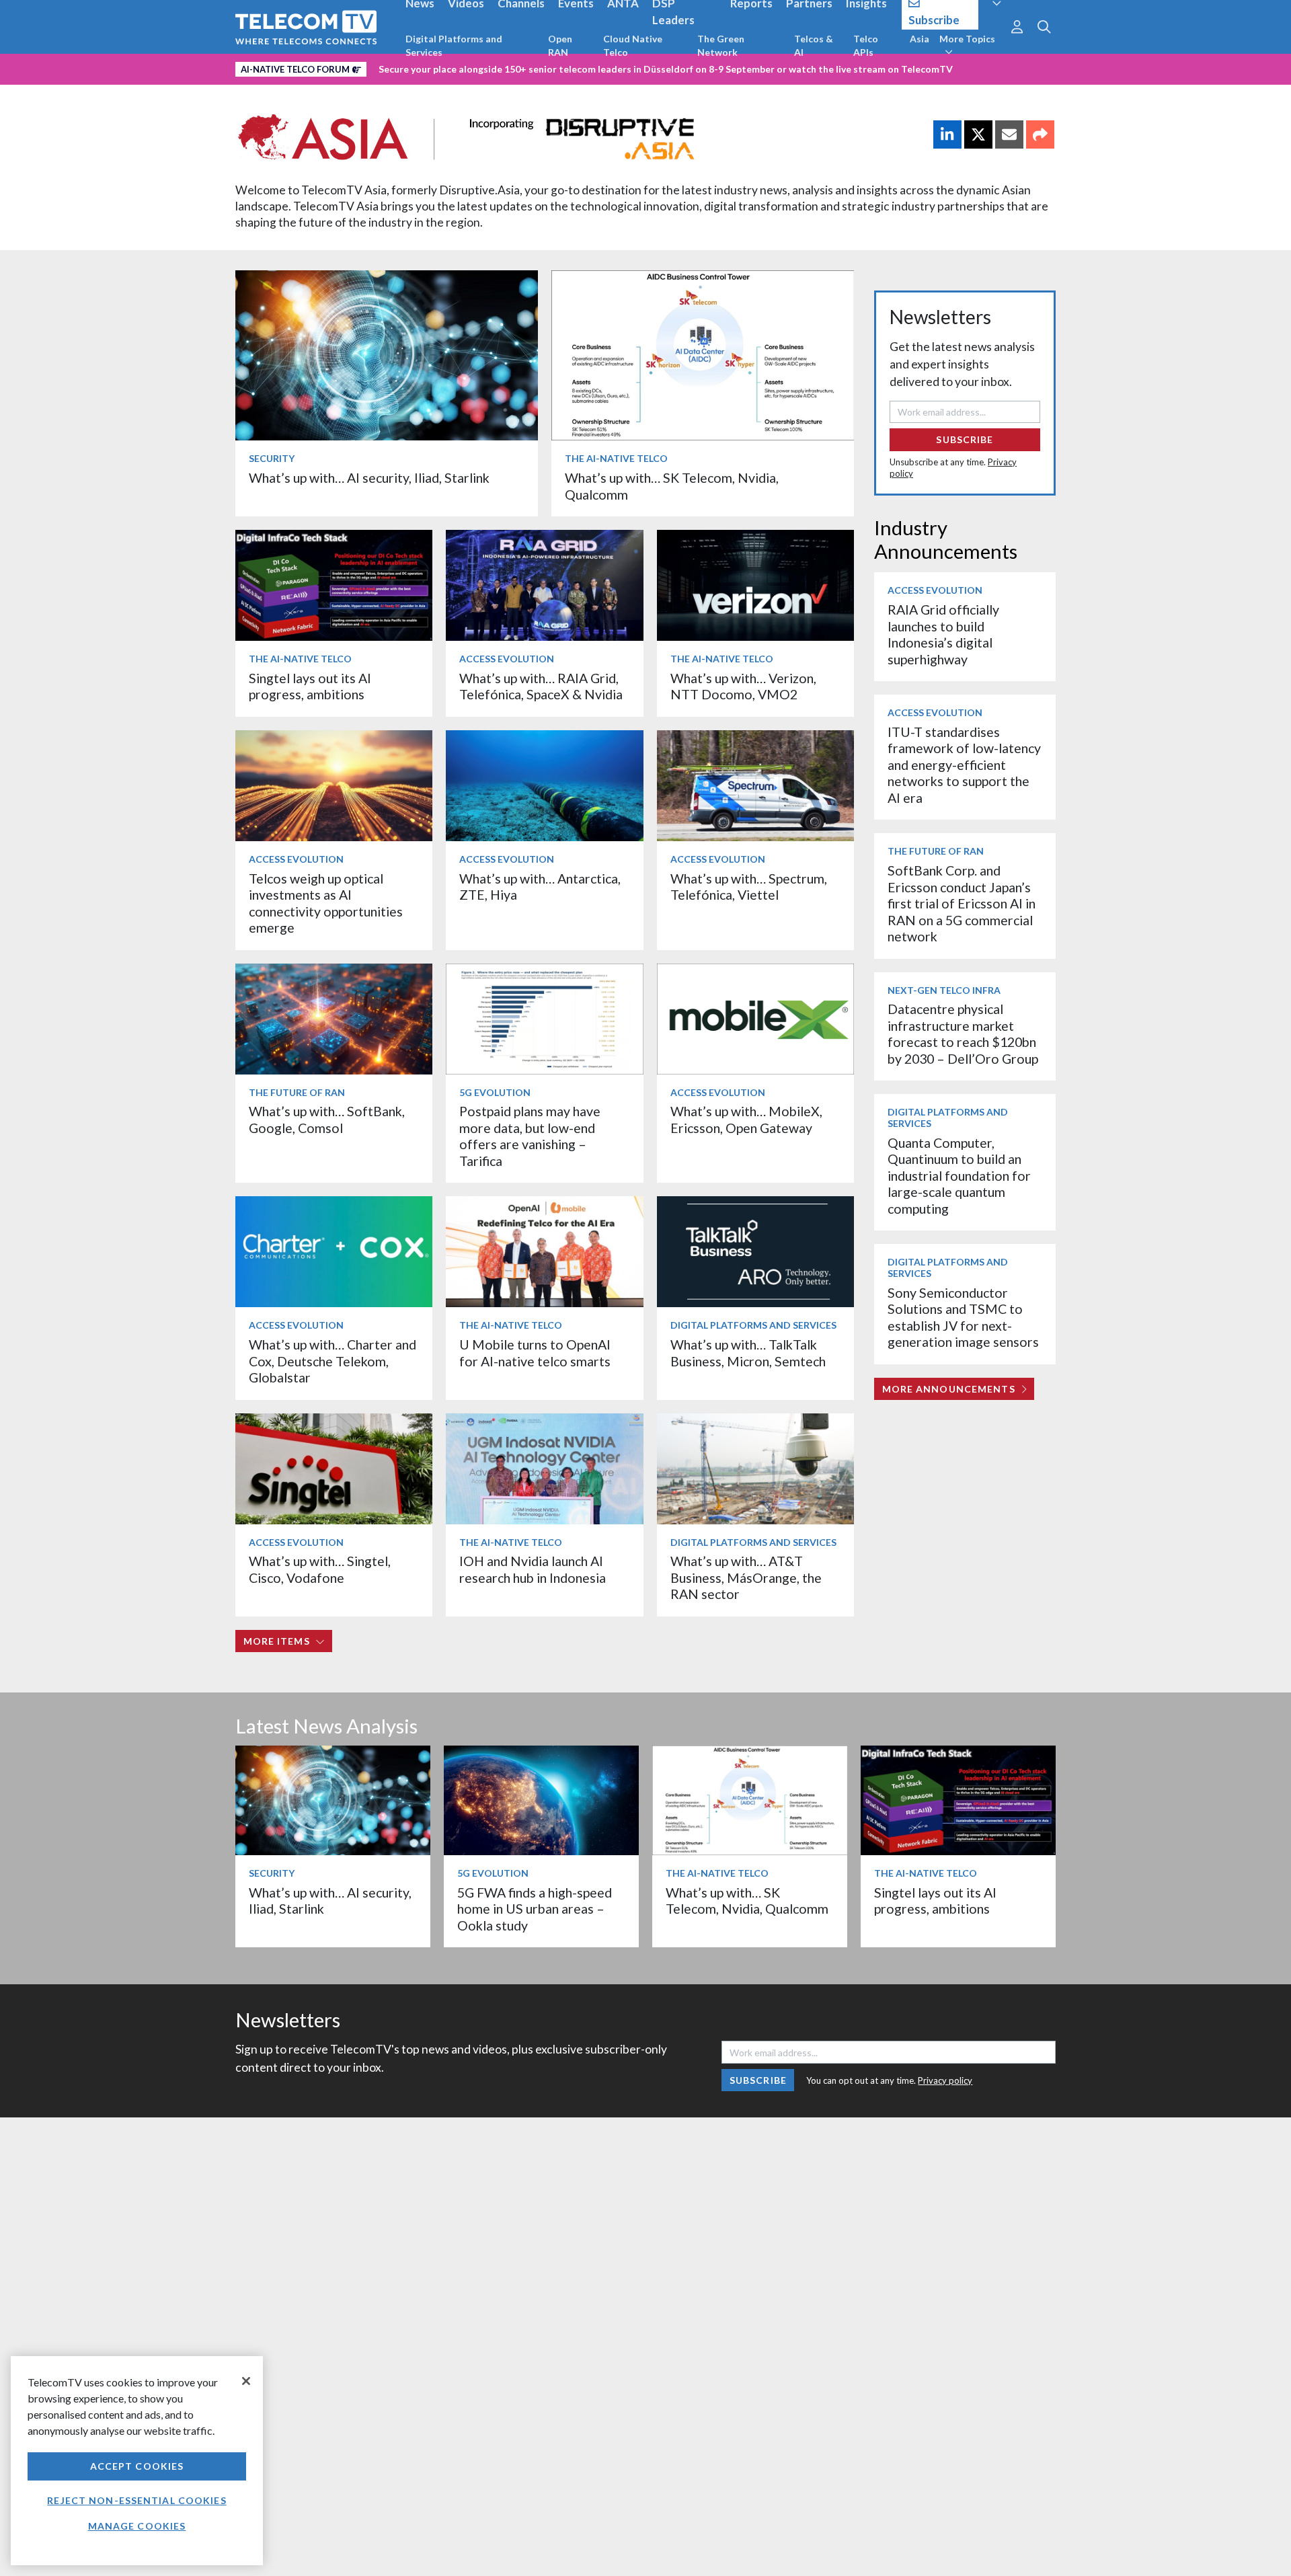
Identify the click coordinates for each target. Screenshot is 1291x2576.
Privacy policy (945, 2080)
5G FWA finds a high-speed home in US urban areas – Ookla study (535, 1909)
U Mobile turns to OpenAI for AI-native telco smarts (535, 1353)
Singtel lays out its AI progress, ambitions (310, 686)
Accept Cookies (137, 2466)
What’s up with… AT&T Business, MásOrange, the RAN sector (746, 1577)
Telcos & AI (814, 45)
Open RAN (560, 45)
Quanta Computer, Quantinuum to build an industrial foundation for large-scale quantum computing (959, 1176)
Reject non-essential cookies (136, 2500)
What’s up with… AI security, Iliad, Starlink (369, 478)
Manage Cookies (137, 2526)
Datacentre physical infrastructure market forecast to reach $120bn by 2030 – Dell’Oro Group (963, 1033)
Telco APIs (866, 45)
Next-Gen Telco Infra (944, 990)
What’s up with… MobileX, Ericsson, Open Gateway (746, 1119)
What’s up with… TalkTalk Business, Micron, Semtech (748, 1353)
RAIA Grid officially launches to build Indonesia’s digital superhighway (943, 634)
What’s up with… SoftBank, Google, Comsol (327, 1119)
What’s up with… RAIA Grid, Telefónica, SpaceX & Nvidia (541, 686)
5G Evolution (495, 1092)
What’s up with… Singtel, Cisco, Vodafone (320, 1569)
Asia (920, 39)
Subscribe (965, 439)
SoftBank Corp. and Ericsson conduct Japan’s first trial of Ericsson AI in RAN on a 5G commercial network (962, 903)
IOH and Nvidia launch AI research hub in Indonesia (533, 1569)
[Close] (246, 2381)
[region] (137, 2461)
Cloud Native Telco (633, 45)
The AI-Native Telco (616, 458)
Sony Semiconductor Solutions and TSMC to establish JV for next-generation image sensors (963, 1317)
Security (272, 458)
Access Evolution (507, 659)
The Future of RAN (297, 1092)
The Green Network (721, 45)
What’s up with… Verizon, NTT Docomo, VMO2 (743, 686)
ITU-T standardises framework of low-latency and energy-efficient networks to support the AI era (964, 765)
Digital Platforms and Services (454, 45)
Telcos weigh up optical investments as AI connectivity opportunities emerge (326, 903)
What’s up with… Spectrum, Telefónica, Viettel (749, 887)
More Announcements (949, 1389)
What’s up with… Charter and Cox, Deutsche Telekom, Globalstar (332, 1361)
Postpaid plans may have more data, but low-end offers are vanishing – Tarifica (530, 1136)
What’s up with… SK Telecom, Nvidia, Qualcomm (747, 1901)
